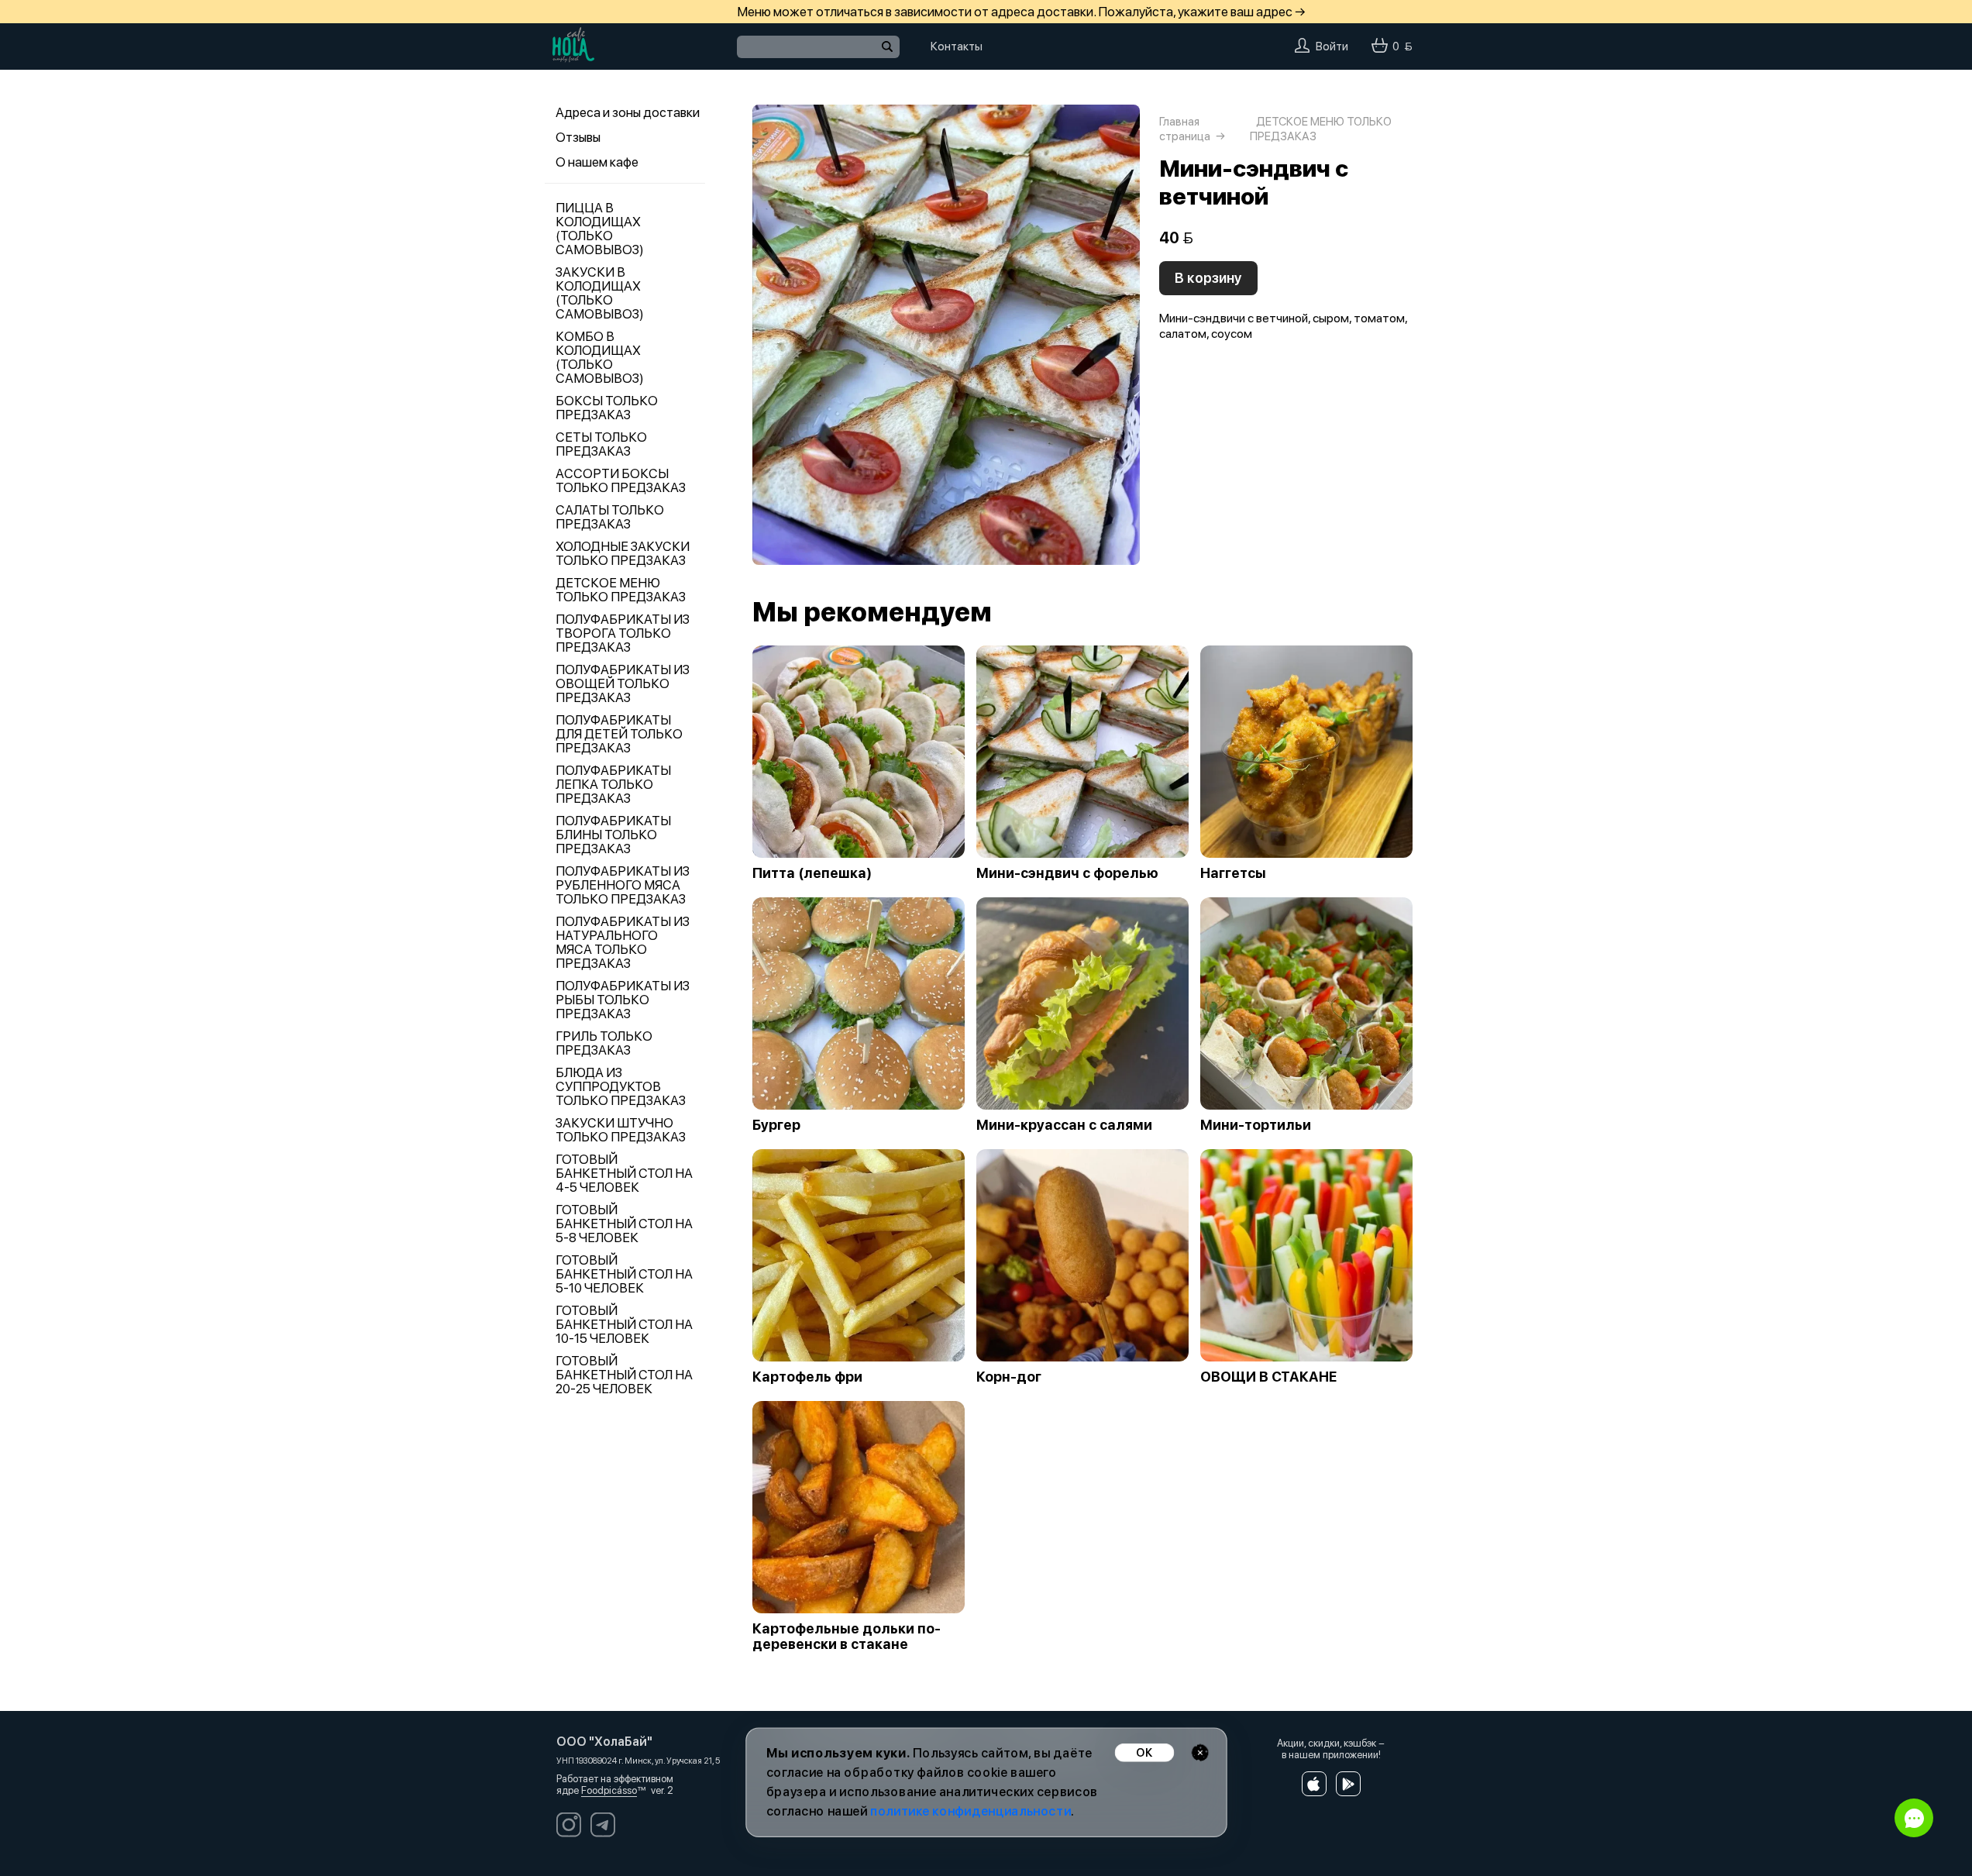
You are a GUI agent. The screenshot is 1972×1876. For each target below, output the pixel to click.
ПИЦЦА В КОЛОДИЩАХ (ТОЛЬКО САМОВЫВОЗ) (600, 229)
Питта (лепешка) (812, 873)
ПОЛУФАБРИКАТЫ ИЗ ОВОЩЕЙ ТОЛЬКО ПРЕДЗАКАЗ (623, 683)
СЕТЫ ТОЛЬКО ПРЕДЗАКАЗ (601, 444)
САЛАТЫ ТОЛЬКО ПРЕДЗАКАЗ (610, 517)
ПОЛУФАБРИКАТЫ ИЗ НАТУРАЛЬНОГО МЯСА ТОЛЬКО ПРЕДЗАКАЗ (623, 942)
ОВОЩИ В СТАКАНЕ (1268, 1377)
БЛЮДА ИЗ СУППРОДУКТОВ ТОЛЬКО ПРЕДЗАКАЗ (621, 1086)
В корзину (1208, 278)
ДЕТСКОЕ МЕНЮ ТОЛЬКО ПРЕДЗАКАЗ (621, 590)
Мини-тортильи (1256, 1125)
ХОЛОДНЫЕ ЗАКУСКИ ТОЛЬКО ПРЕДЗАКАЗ (623, 553)
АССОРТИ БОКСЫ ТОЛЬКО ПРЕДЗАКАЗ (621, 480)
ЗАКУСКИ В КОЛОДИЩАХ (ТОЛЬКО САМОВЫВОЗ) (600, 293)
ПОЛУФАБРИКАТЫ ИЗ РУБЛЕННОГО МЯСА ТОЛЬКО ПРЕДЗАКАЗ (623, 885)
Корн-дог (1009, 1377)
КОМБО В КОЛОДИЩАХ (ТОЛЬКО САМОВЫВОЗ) (600, 357)
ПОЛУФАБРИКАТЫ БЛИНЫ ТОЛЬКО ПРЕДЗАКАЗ (613, 835)
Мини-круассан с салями (1064, 1125)
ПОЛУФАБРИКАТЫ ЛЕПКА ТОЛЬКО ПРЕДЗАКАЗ (613, 784)
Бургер (776, 1125)
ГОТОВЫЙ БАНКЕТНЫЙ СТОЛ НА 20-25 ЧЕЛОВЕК (624, 1375)
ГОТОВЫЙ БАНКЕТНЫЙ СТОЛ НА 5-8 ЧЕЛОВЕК (624, 1224)
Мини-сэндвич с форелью (1067, 873)
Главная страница (1185, 129)
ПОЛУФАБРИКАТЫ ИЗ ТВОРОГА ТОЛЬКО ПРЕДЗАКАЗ (623, 633)
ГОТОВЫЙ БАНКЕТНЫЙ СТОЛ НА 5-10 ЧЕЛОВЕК (624, 1274)
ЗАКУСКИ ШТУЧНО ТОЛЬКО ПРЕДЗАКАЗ (621, 1130)
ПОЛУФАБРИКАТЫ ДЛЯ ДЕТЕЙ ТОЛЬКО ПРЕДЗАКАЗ (619, 734)
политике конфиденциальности (971, 1811)
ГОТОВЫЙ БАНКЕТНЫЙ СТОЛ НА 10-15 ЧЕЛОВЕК (624, 1324)
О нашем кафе (597, 162)
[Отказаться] (1200, 1752)
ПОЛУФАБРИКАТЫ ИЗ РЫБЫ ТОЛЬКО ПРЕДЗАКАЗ (623, 1000)
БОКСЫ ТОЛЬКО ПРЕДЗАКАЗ (607, 408)
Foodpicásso (609, 1790)
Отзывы (578, 137)
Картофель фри (807, 1377)
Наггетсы (1233, 873)
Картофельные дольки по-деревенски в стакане (847, 1637)
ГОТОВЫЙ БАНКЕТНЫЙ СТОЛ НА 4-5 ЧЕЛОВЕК (624, 1173)
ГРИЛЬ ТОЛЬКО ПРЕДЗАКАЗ (604, 1043)
